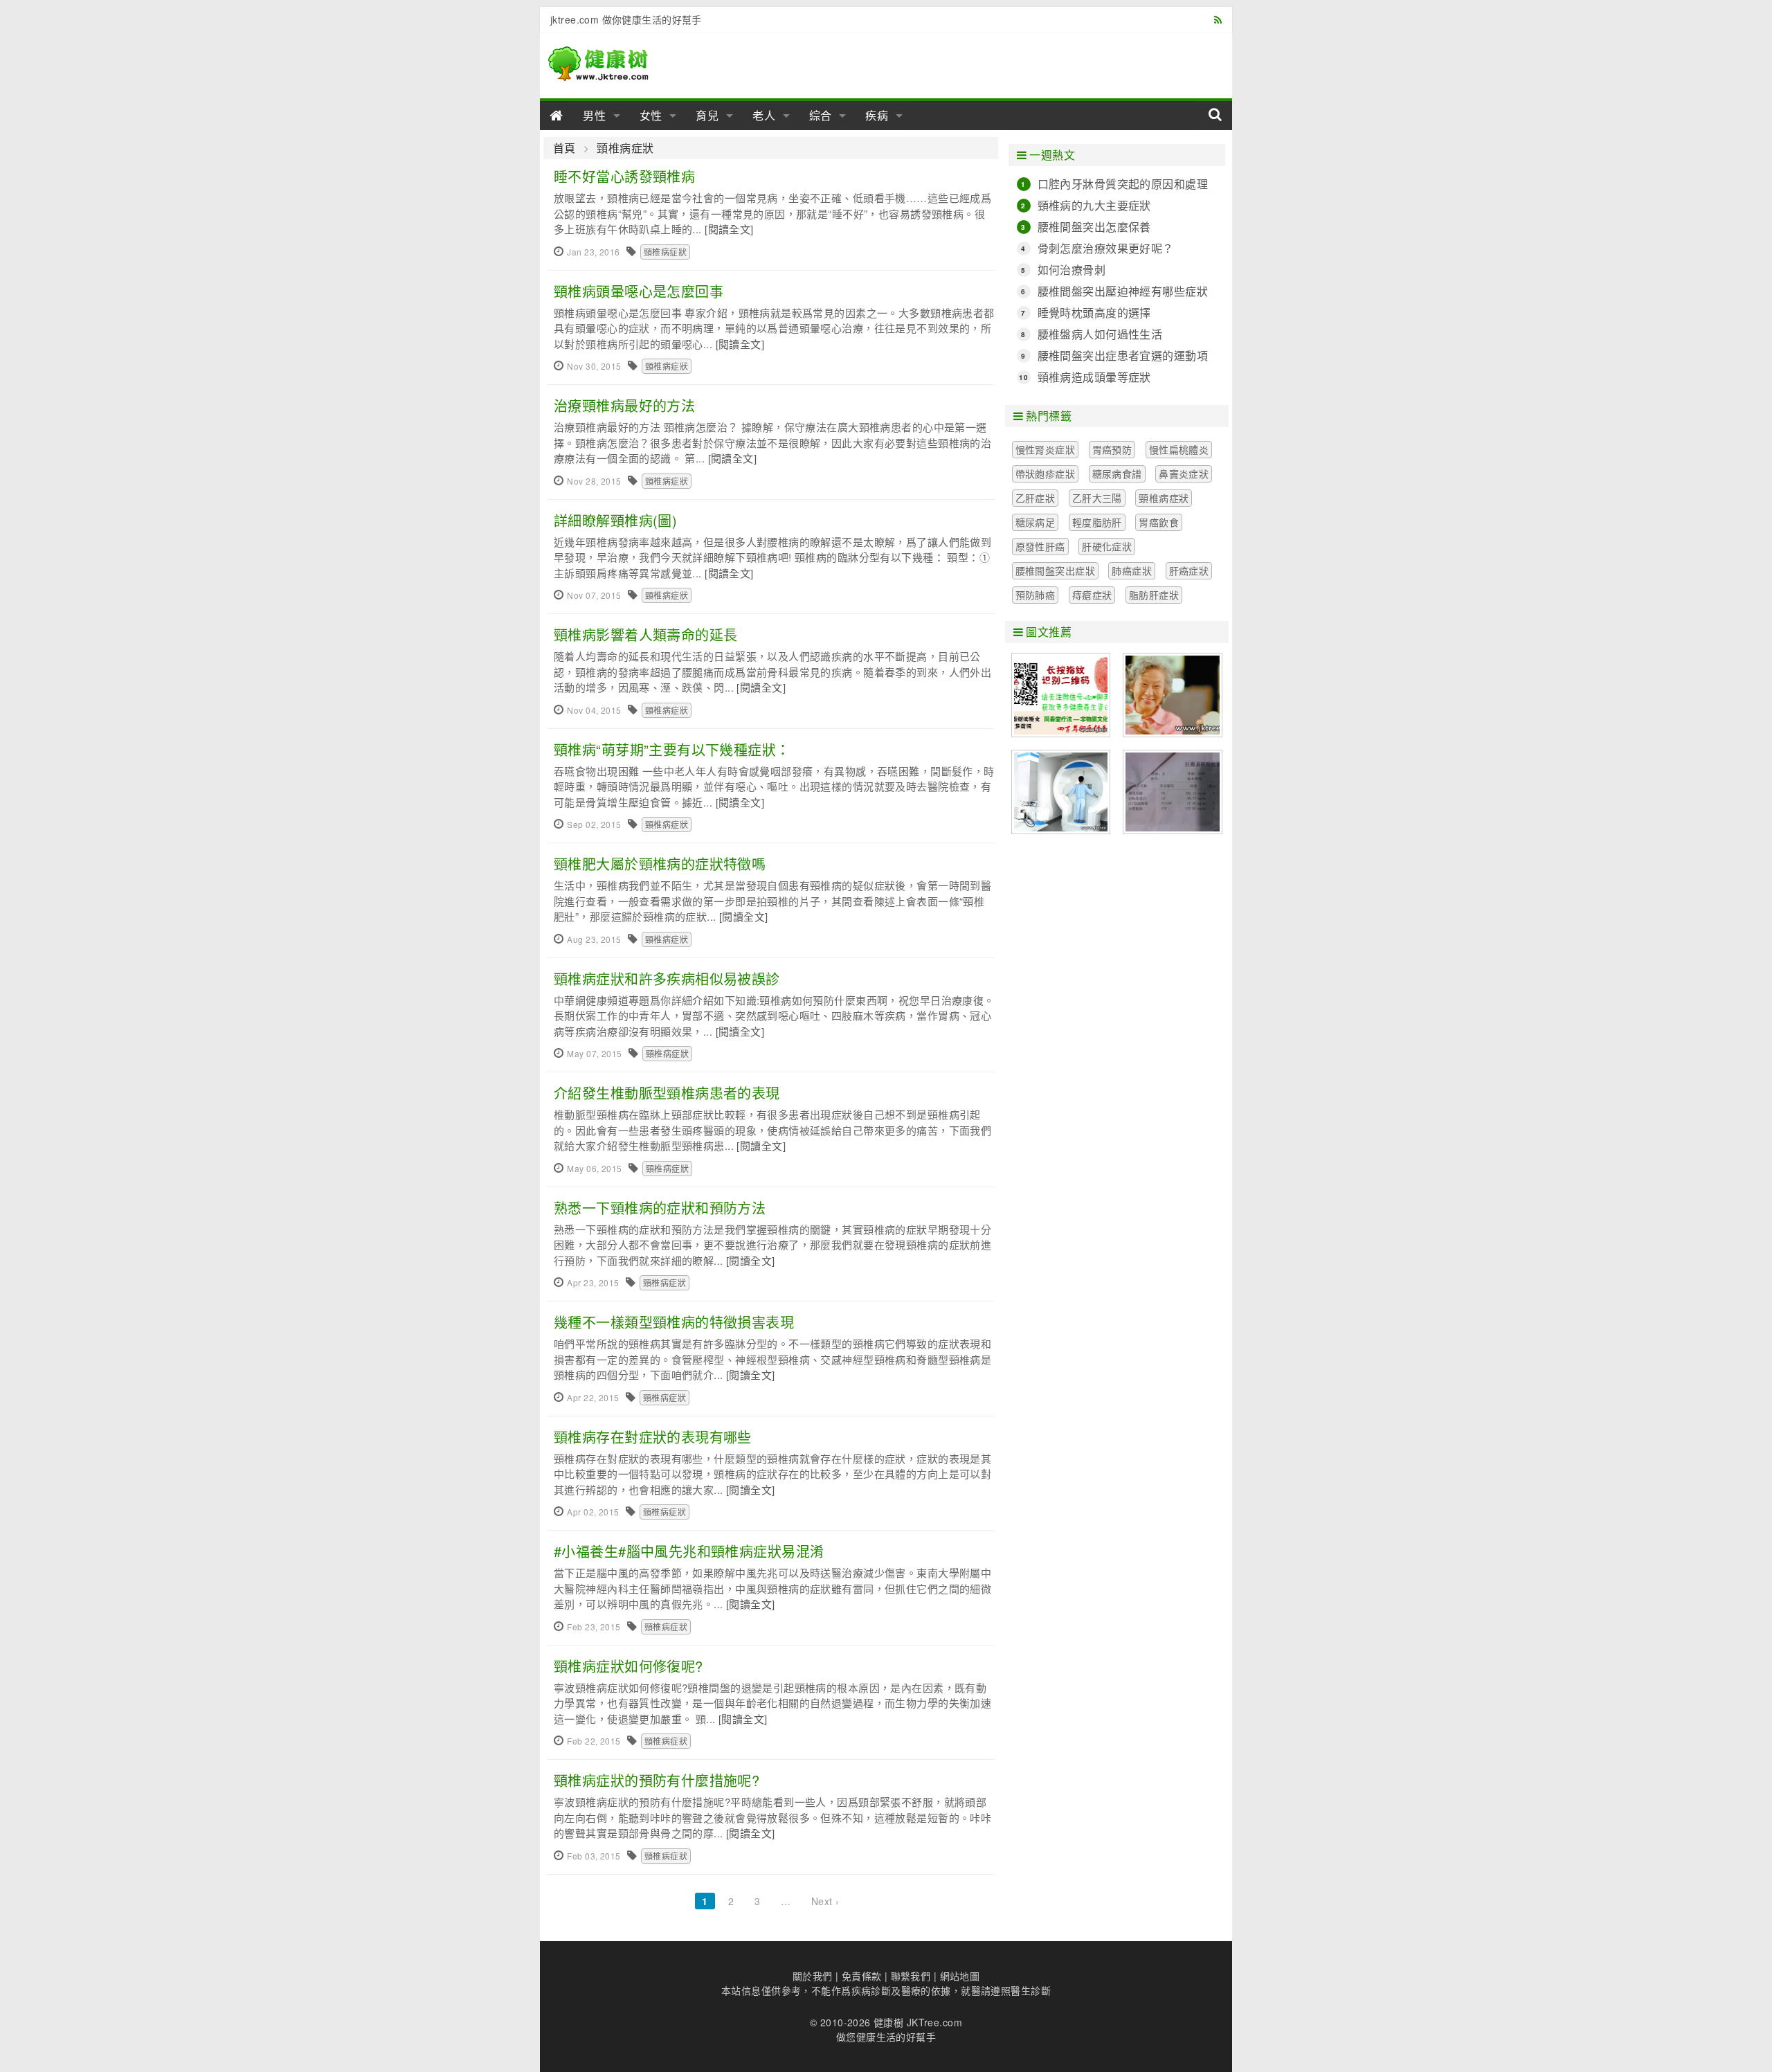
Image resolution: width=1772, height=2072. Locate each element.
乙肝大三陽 (1097, 498)
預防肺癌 (1036, 595)
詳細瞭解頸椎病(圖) (615, 520)
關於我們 (813, 1976)
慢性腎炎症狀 (1046, 449)
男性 (595, 115)
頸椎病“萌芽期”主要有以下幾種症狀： (672, 749)
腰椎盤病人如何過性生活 (1100, 334)
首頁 (564, 148)
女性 (651, 115)
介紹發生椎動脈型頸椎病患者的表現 (667, 1093)
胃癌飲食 (1159, 522)
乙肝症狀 (1036, 498)
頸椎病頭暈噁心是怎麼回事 (639, 291)
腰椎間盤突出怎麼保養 (1094, 227)
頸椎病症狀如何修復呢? (629, 1666)
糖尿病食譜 (1117, 474)
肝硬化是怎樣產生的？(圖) (1173, 792)
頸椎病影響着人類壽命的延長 (645, 634)
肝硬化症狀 (1107, 546)
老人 (764, 115)
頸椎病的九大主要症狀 (1094, 205)
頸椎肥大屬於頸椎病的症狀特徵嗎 (660, 864)
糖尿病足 (1036, 522)
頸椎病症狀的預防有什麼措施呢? (657, 1780)
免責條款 (862, 1976)
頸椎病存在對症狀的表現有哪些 (653, 1437)
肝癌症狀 (1189, 570)
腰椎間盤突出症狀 (1055, 570)
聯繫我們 (911, 1976)
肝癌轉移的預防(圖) (1173, 695)
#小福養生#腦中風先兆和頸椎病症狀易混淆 (689, 1551)
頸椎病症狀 (625, 148)
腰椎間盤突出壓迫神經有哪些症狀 (1123, 291)
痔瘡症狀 (1092, 595)
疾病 (877, 115)
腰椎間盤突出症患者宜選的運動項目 (1123, 356)
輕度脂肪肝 (1097, 522)
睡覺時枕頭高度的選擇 (1094, 313)
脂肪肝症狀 (1154, 595)
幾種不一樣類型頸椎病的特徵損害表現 (674, 1322)
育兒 (707, 115)
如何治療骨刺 (1072, 270)
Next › (825, 1901)
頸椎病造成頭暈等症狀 (1094, 377)
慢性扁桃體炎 (1179, 449)
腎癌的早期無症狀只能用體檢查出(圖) (1061, 792)
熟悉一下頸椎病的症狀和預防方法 (660, 1208)
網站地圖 (960, 1976)
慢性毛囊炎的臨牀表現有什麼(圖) (1061, 695)
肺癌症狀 (1132, 570)
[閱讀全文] (729, 229)
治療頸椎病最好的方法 (624, 405)
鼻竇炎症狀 (1184, 474)
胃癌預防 (1112, 449)
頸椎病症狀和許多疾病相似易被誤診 (667, 979)
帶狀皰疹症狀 (1046, 474)
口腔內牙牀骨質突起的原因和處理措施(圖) (1123, 184)
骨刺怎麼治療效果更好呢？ (1106, 248)
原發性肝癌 (1040, 546)
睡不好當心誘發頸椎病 (624, 176)
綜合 (821, 115)
